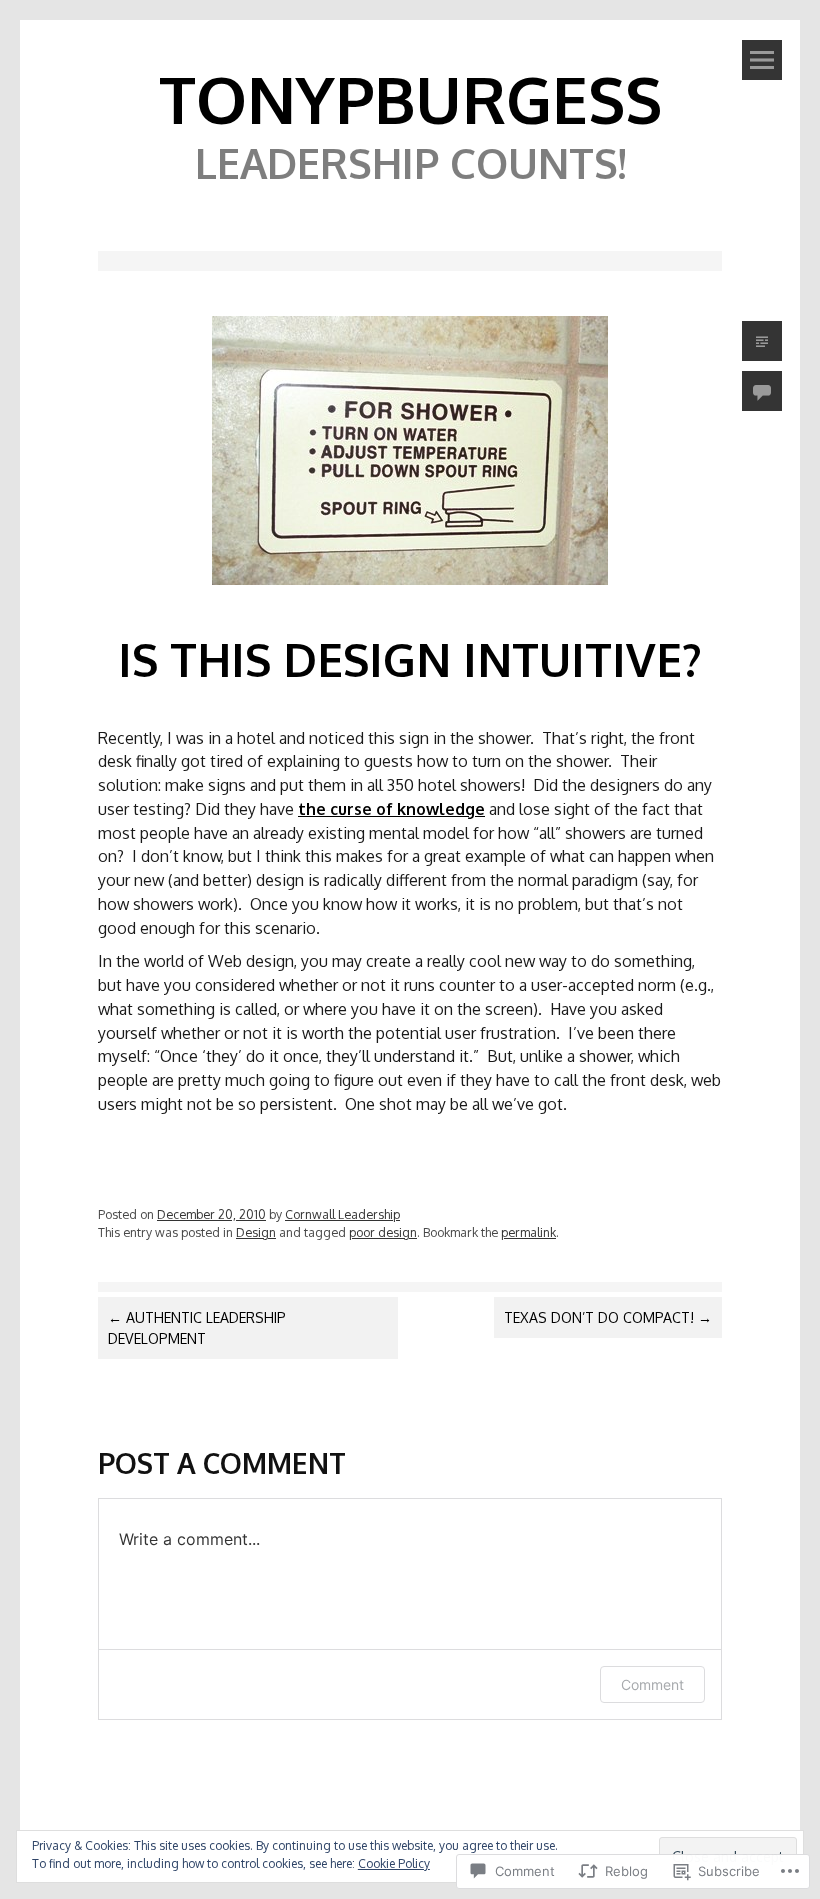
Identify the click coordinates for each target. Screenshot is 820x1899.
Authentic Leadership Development (197, 1328)
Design (256, 1232)
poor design (383, 1232)
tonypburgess (410, 98)
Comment (652, 1684)
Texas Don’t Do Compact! (608, 1317)
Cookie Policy (394, 1863)
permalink (528, 1232)
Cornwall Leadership (342, 1214)
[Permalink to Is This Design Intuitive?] (410, 589)
